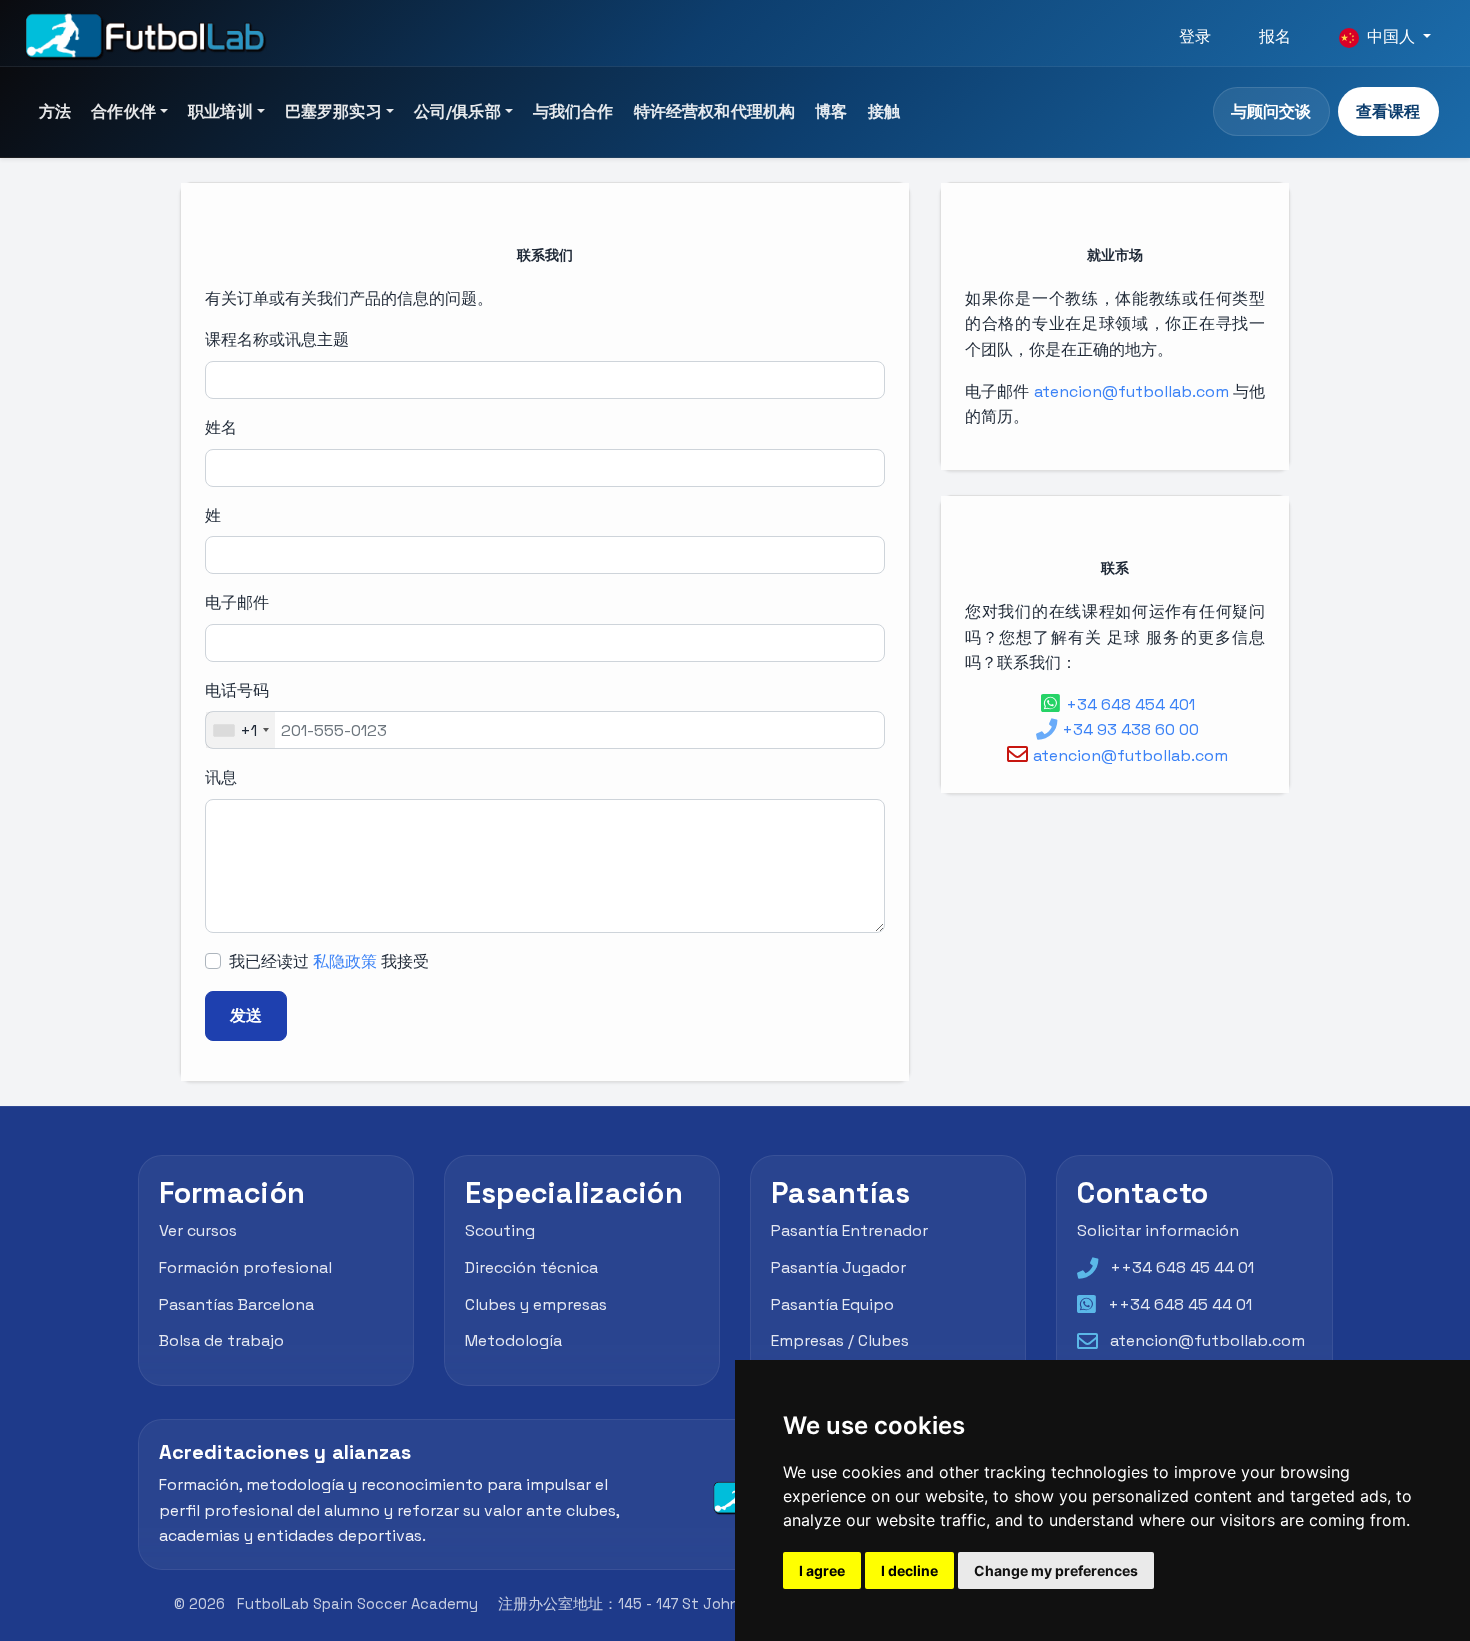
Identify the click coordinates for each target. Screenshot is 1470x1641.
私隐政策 (345, 961)
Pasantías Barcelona (236, 1304)
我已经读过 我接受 (329, 961)
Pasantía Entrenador (849, 1231)
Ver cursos (198, 1231)
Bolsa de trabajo (221, 1341)
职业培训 (220, 111)
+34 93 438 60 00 (1130, 729)
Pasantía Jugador (838, 1267)
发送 (246, 1015)
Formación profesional (245, 1267)
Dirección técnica (531, 1267)
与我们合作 (573, 111)
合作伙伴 (123, 111)
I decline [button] (909, 1570)
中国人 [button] (1391, 36)
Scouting (500, 1231)
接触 (884, 111)
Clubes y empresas (536, 1304)
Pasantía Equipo (832, 1304)
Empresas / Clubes (840, 1341)
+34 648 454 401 (1130, 704)
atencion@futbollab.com (1131, 391)
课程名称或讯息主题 (277, 339)
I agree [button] (822, 1570)
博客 (831, 111)
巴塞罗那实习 (333, 111)
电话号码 (237, 690)
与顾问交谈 (1271, 111)
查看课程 (1388, 111)
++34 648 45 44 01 (1182, 1267)
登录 (1195, 36)
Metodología (513, 1341)
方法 (55, 111)
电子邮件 (237, 602)
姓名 (221, 427)
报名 (1275, 36)
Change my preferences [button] (1056, 1570)
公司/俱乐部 (457, 111)
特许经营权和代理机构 (715, 111)
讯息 (221, 777)
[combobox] (240, 730)
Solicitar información (1158, 1231)
